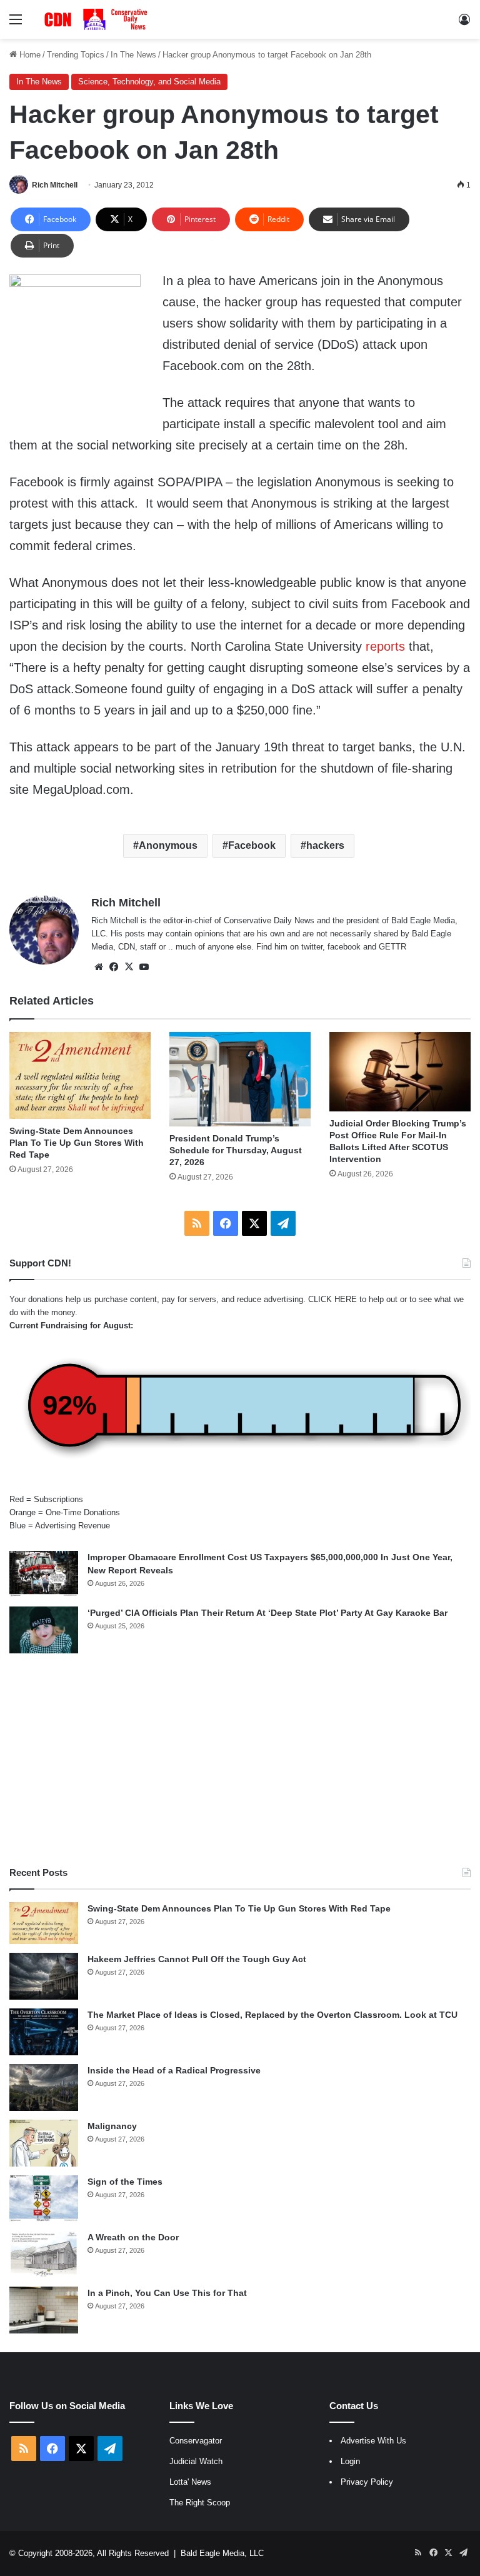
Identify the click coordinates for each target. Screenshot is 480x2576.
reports (385, 646)
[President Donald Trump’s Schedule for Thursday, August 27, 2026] (240, 1079)
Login (350, 2461)
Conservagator (196, 2441)
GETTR (392, 947)
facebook (344, 947)
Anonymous (168, 845)
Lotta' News (190, 2482)
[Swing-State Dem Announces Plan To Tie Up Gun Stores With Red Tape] (80, 1075)
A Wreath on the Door (133, 2237)
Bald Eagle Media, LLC (222, 2553)
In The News (133, 55)
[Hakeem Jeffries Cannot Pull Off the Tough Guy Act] (44, 1976)
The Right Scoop (200, 2503)
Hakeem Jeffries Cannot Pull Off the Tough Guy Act (197, 1959)
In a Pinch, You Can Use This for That (167, 2293)
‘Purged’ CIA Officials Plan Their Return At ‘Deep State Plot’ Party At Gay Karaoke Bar (267, 1613)
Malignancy (112, 2126)
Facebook (252, 845)
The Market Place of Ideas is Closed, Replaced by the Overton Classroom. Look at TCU (272, 2015)
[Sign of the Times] (44, 2199)
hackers (325, 845)
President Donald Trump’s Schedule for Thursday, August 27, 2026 (236, 1150)
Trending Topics (76, 55)
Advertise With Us (373, 2441)
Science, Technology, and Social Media (149, 82)
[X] (129, 967)
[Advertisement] (240, 1760)
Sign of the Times (125, 2182)
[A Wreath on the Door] (44, 2254)
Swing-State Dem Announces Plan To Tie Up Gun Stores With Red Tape (77, 1143)
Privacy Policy (367, 2482)
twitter (312, 947)
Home (29, 55)
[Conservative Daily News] (97, 19)
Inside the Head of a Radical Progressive (174, 2070)
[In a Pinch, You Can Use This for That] (44, 2310)
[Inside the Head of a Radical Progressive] (44, 2087)
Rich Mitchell (55, 185)
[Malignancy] (44, 2143)
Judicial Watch (196, 2461)
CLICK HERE (332, 1299)
